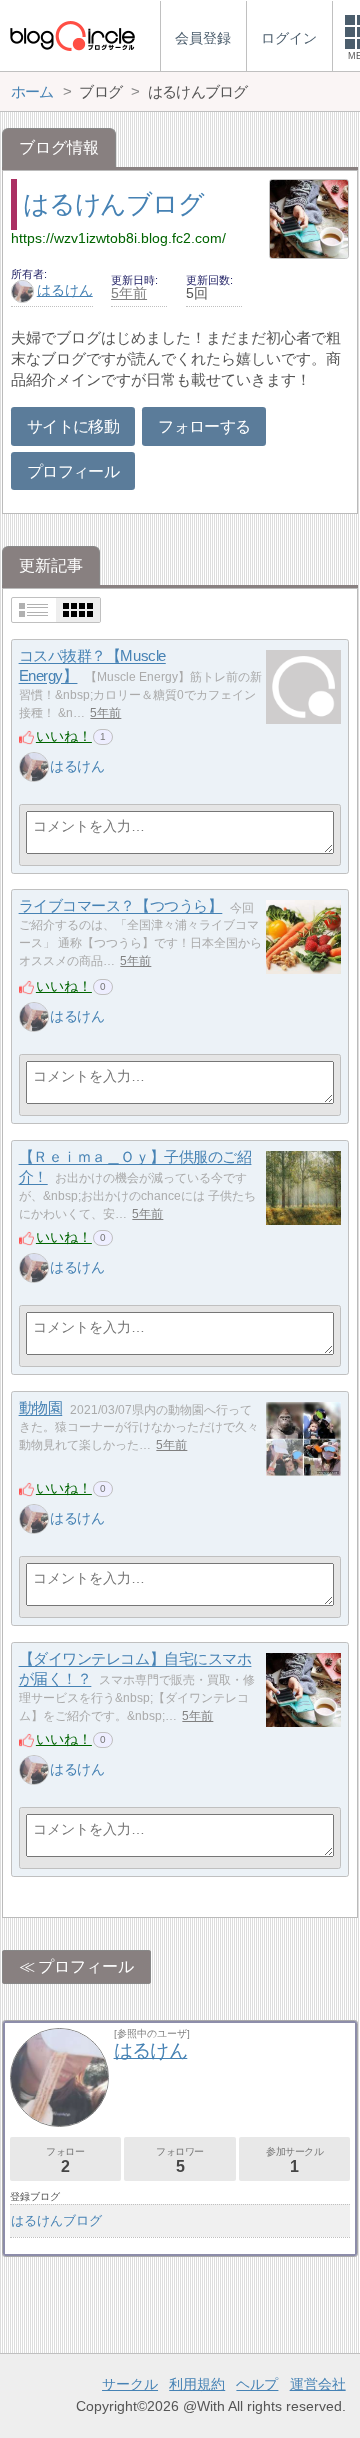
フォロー (65, 2160)
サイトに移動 (73, 426)
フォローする (204, 426)
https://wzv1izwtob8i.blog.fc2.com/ (118, 238)
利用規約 (197, 2384)
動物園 (41, 1408)
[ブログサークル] (72, 35)
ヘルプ (257, 2384)
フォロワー (180, 2160)
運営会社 (318, 2384)
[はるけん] (34, 767)
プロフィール (73, 471)
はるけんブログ (113, 204)
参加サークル (295, 2160)
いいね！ (64, 736)
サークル (130, 2384)
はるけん (65, 290)
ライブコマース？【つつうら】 (121, 906)
